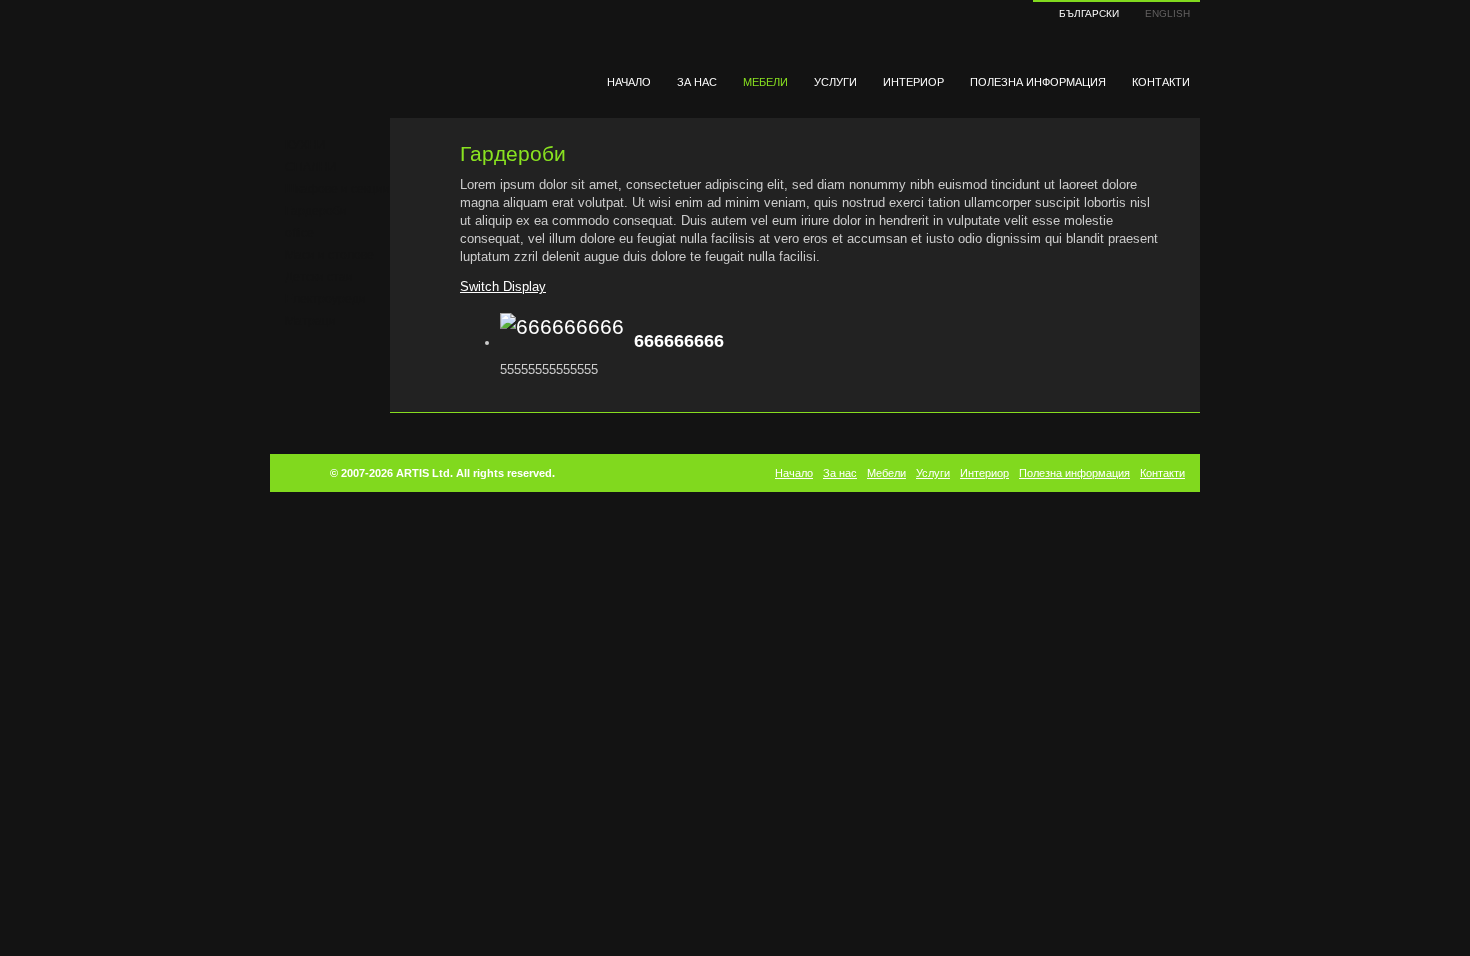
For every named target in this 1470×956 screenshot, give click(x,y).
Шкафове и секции (337, 189)
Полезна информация (1038, 82)
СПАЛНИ (311, 167)
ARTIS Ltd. (424, 473)
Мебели (765, 82)
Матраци (310, 321)
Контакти (1161, 82)
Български (1089, 13)
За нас (697, 82)
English (1167, 13)
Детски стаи (319, 277)
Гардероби (316, 211)
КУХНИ (305, 145)
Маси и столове (329, 255)
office (299, 233)
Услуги (835, 82)
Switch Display (503, 286)
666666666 (679, 341)
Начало (629, 82)
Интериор (913, 82)
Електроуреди (325, 299)
